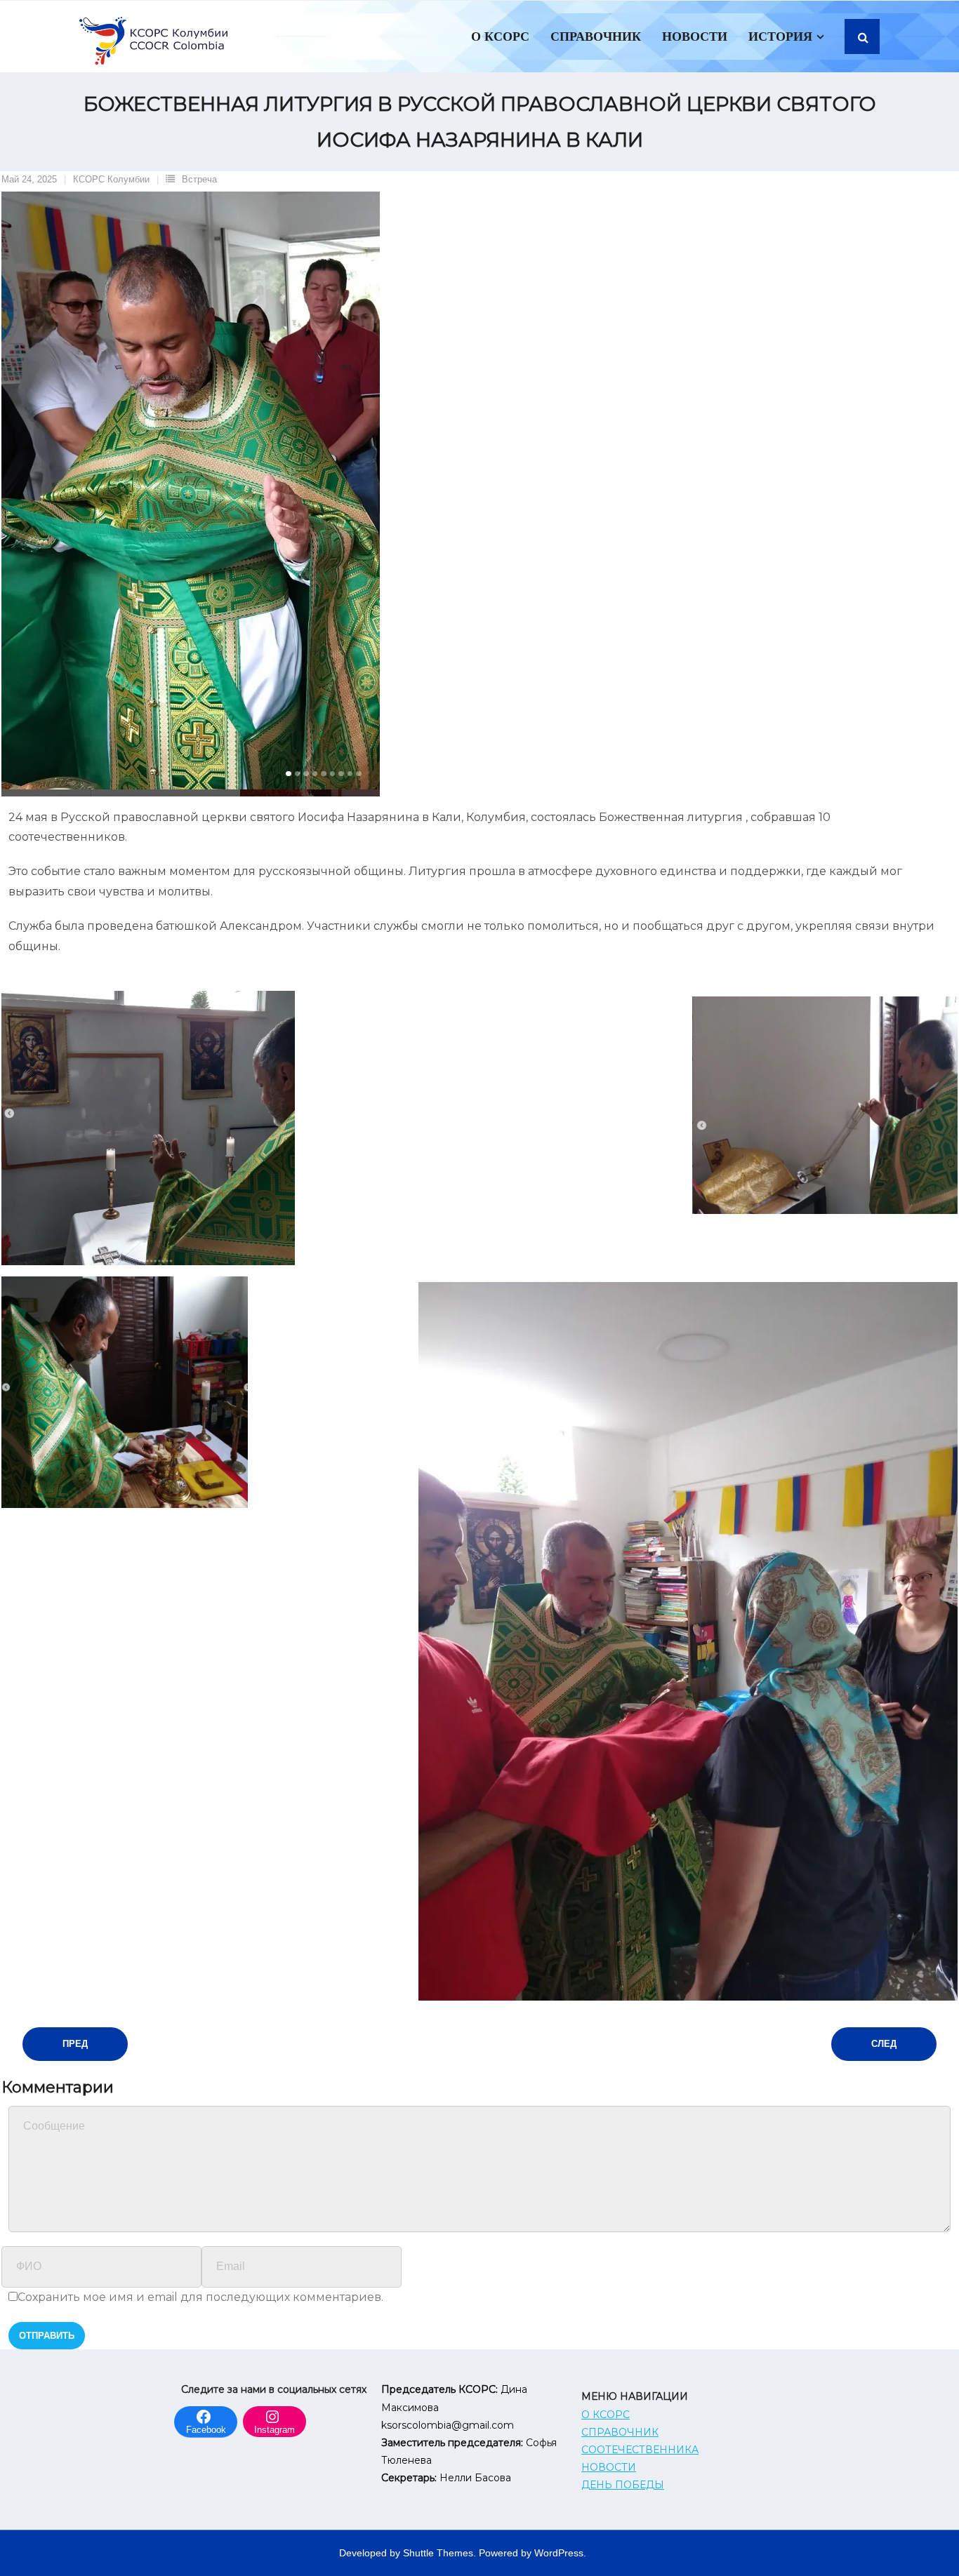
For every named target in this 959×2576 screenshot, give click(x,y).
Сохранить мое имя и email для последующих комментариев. (200, 2297)
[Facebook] (206, 2415)
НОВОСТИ (609, 2467)
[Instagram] (275, 2415)
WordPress (559, 2553)
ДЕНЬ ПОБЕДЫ (623, 2485)
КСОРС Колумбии (111, 179)
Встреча (199, 179)
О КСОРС (606, 2415)
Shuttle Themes (438, 2553)
